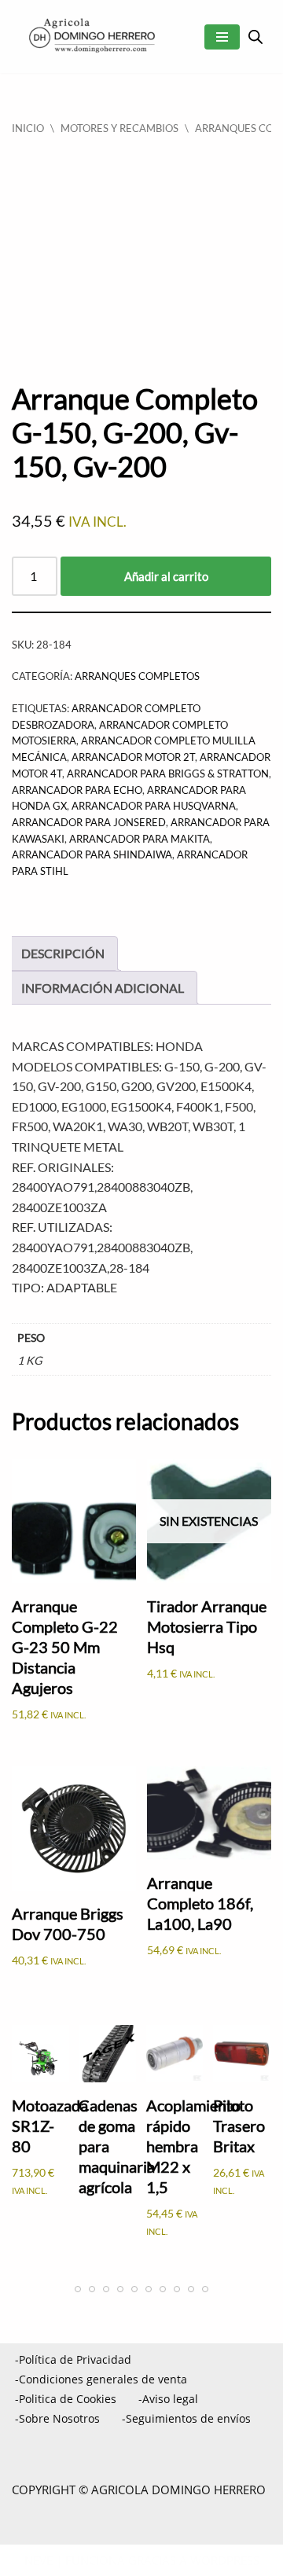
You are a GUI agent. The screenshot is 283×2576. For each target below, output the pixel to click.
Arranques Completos (137, 676)
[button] (244, 2534)
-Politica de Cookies (66, 2399)
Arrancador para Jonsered (89, 822)
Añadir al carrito (166, 576)
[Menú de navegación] (222, 37)
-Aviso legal (168, 2399)
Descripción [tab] (63, 953)
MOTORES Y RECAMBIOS (119, 128)
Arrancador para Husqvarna (154, 806)
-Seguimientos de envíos (186, 2418)
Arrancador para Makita (140, 839)
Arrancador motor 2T (133, 757)
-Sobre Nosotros (57, 2418)
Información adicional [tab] (103, 988)
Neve (39, 2560)
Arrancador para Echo (77, 790)
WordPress (225, 2560)
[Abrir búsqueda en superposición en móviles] (255, 37)
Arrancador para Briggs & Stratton (168, 774)
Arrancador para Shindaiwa (92, 854)
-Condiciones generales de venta (101, 2379)
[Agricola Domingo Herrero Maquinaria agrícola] (90, 37)
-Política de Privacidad (73, 2359)
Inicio (28, 128)
